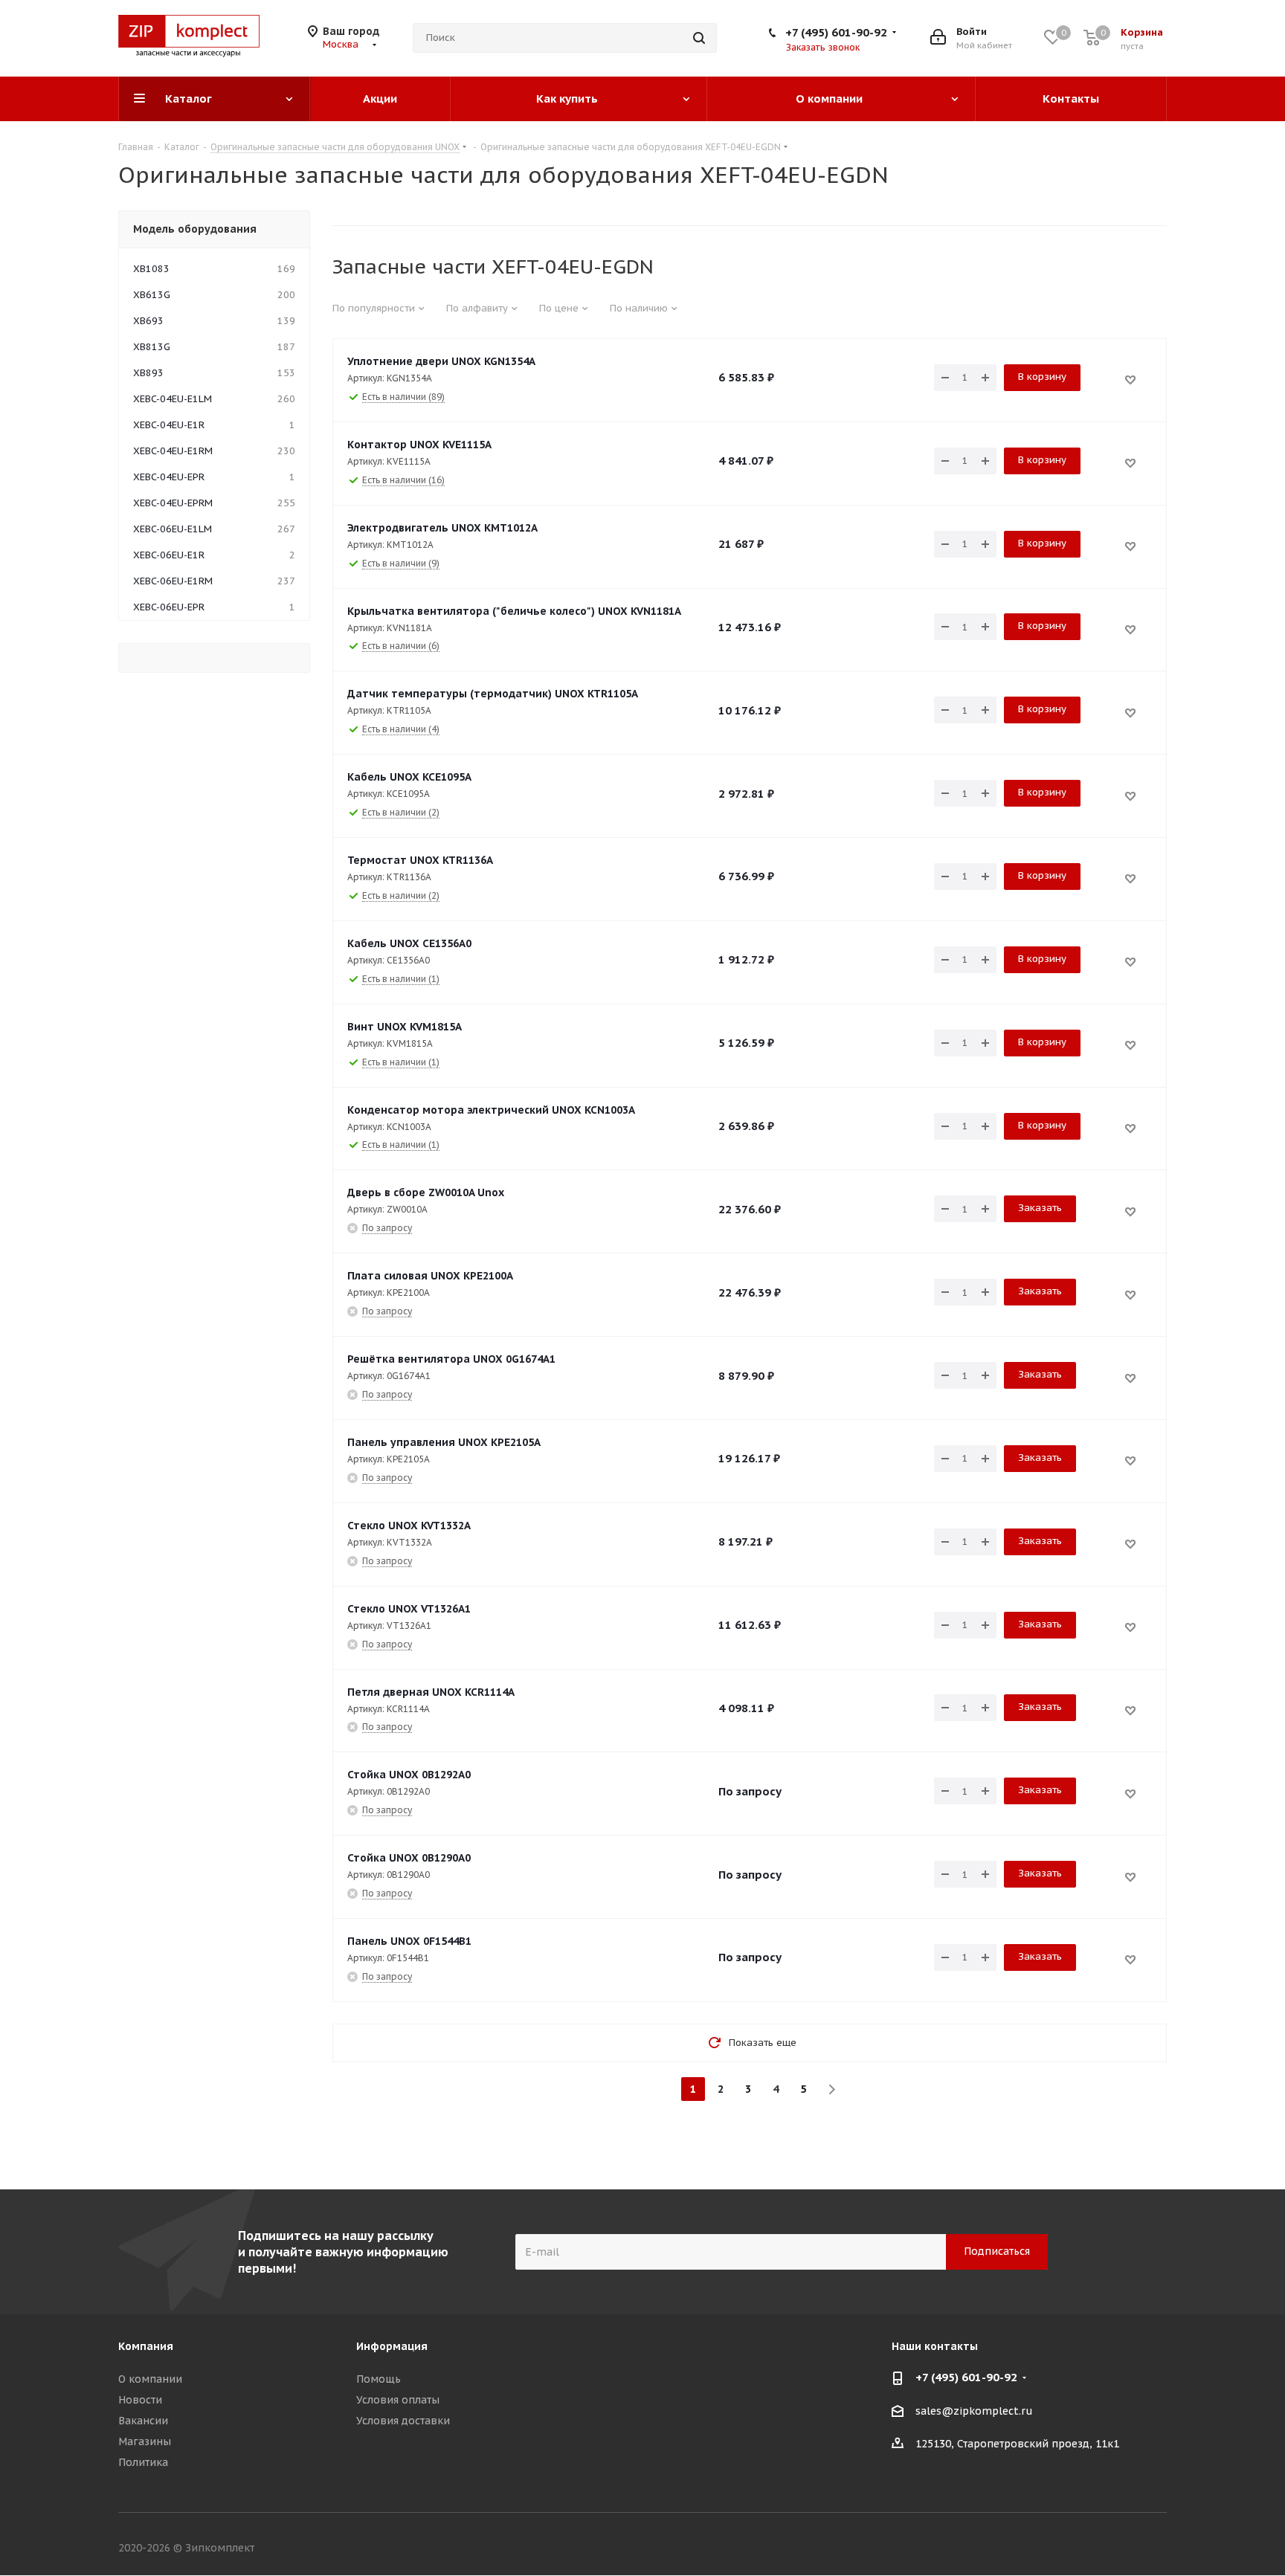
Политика (143, 2462)
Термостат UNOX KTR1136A (420, 860)
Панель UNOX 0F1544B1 (409, 1941)
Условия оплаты (398, 2400)
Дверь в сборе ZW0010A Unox (426, 1192)
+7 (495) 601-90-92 (836, 32)
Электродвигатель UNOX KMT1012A (442, 528)
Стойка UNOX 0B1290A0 (409, 1858)
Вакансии (143, 2421)
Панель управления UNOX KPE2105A (444, 1442)
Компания (146, 2346)
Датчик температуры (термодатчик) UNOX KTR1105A (493, 694)
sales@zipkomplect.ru (974, 2411)
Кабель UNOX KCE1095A (409, 777)
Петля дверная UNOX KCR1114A (431, 1692)
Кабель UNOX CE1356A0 (409, 943)
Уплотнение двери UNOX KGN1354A (441, 361)
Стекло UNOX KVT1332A (409, 1526)
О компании (150, 2379)
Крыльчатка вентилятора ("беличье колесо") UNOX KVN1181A (514, 611)
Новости (140, 2400)
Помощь (379, 2379)
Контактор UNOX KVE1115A (419, 445)
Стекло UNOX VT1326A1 (409, 1609)
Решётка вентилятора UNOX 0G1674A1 (451, 1359)
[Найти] (699, 38)
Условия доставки (403, 2421)
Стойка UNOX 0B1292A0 (409, 1775)
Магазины (145, 2441)
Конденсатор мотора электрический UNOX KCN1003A (491, 1110)
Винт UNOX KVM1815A (405, 1027)
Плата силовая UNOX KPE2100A (430, 1276)
